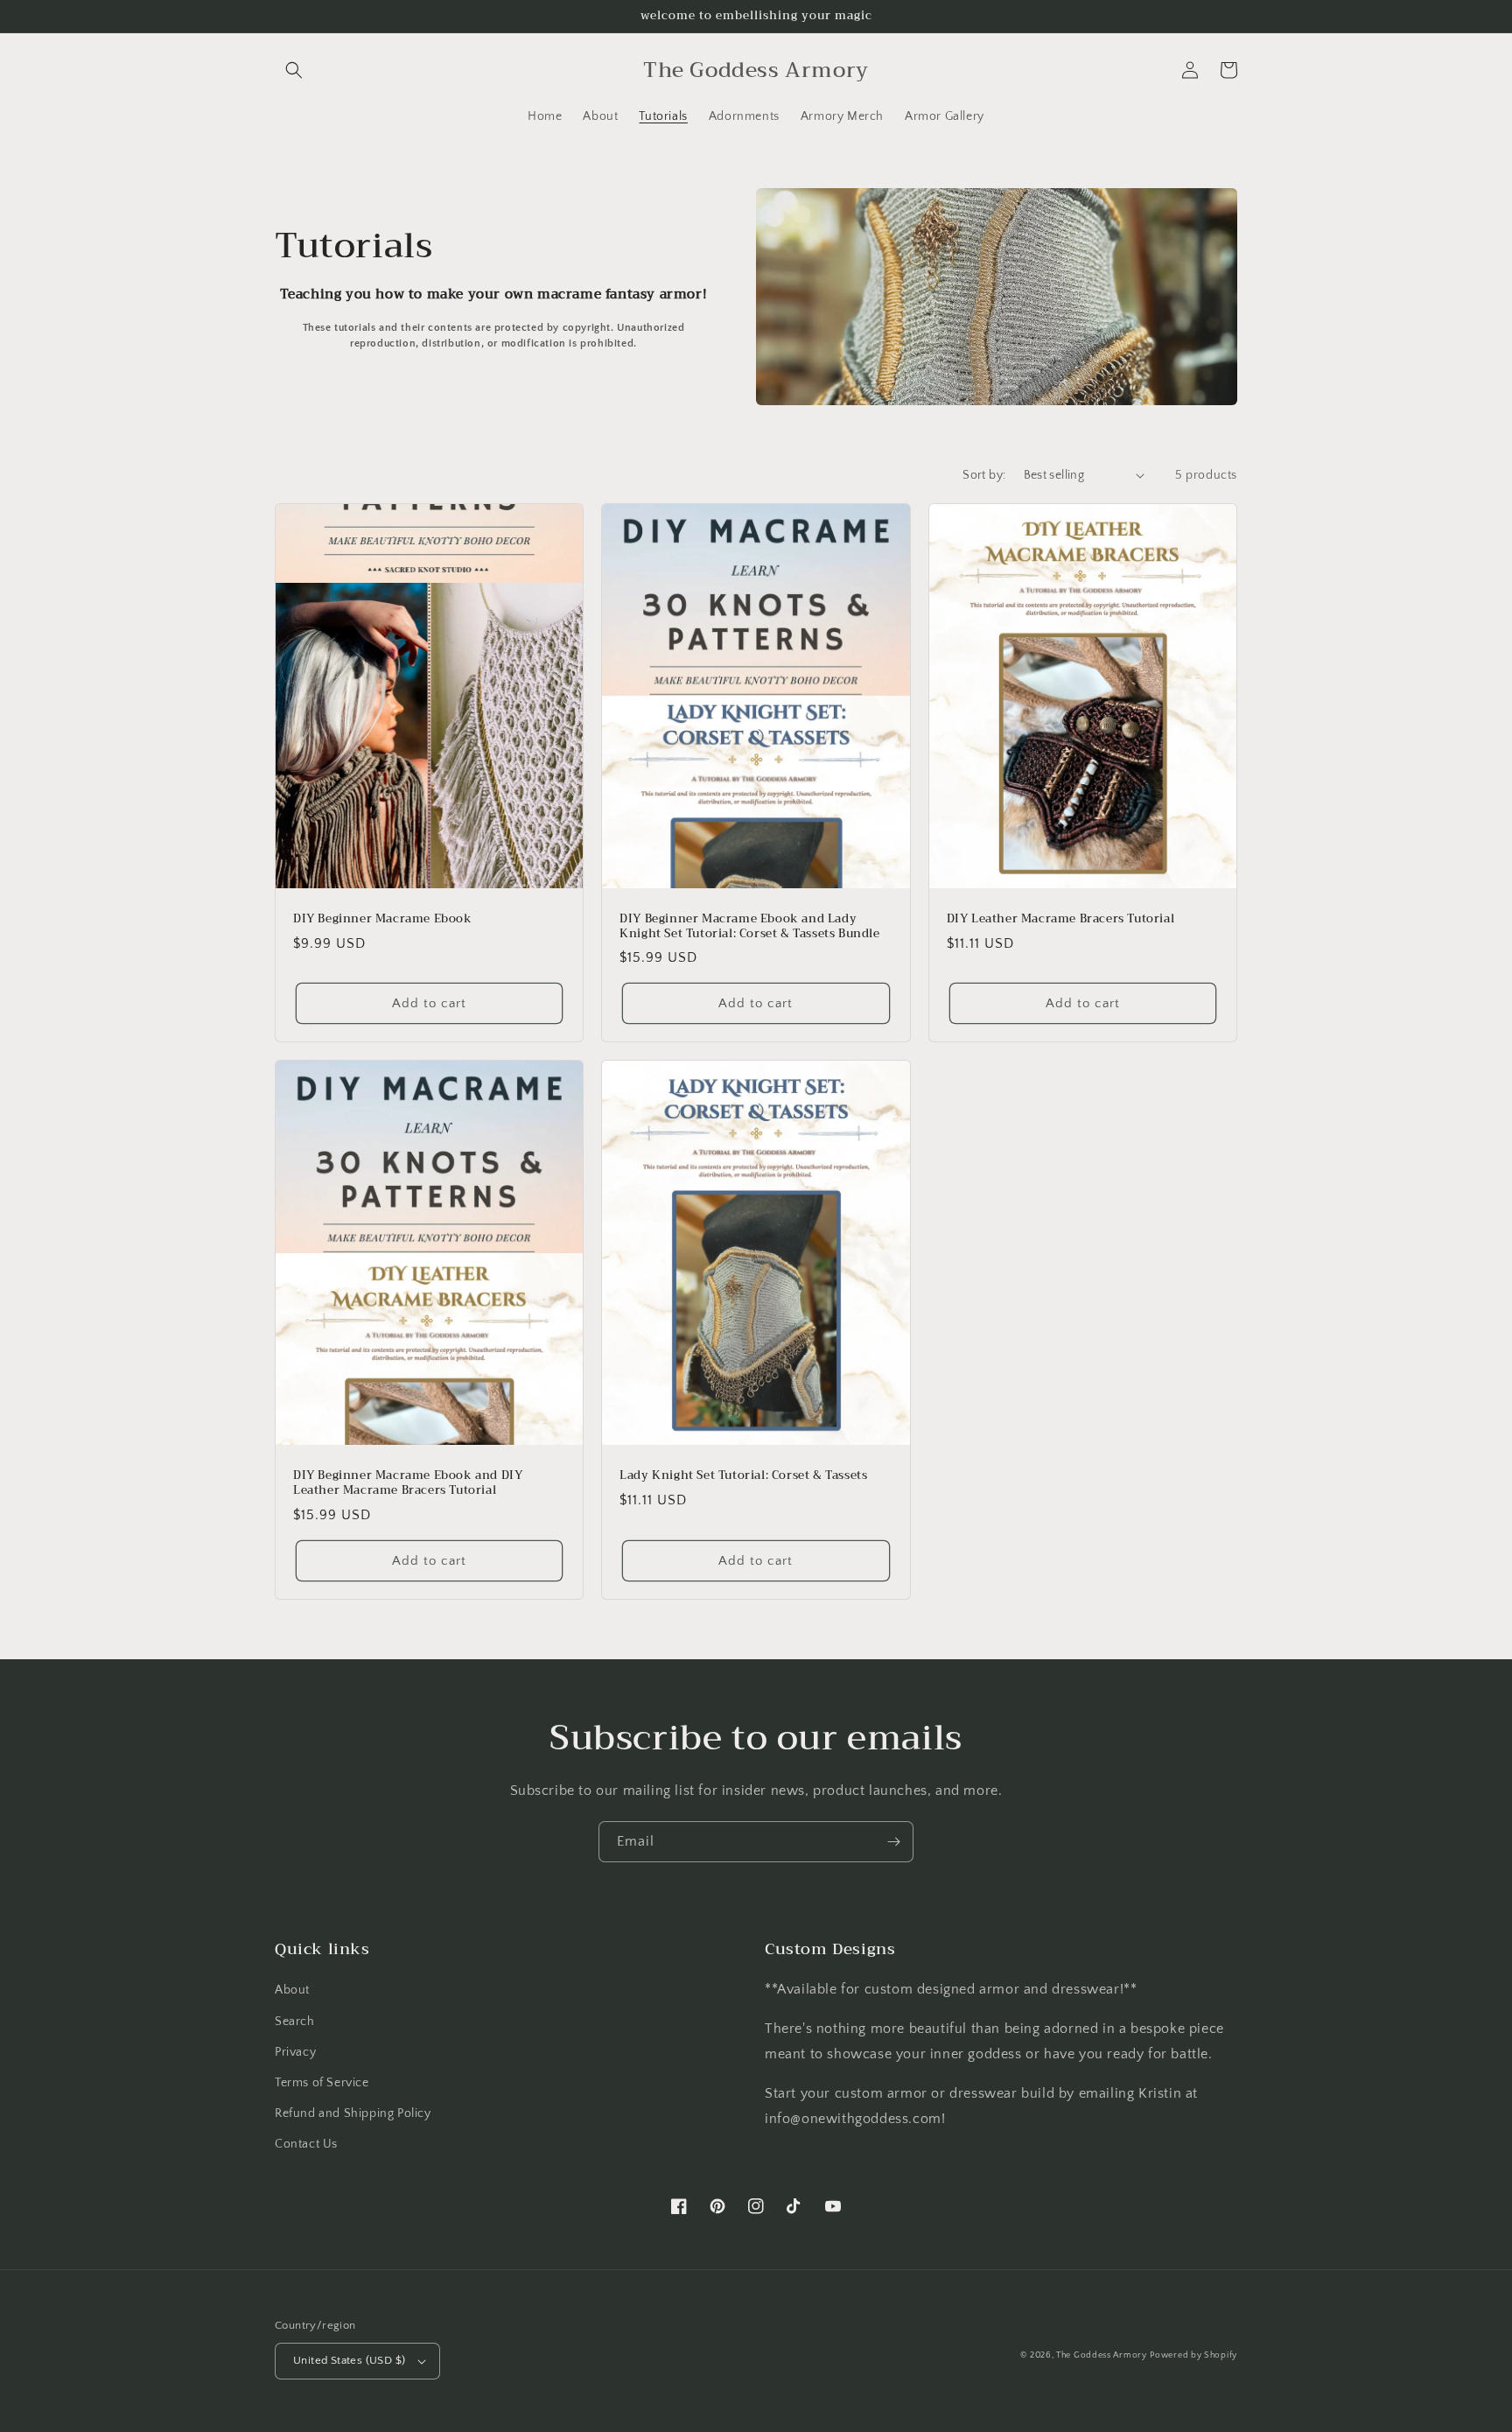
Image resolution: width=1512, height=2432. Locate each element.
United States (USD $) (349, 2360)
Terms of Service (322, 2083)
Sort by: (984, 475)
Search (295, 2022)
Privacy (295, 2052)
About (292, 1990)
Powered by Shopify (1193, 2355)
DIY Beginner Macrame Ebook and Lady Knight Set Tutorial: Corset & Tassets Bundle (749, 927)
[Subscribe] (893, 1842)
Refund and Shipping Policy (353, 2113)
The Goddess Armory (1102, 2355)
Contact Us (306, 2144)
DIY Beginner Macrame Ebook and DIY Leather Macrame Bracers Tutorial (408, 1483)
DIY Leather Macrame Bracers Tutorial (1061, 919)
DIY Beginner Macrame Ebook (383, 919)
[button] (294, 70)
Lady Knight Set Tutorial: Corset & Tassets (743, 1476)
